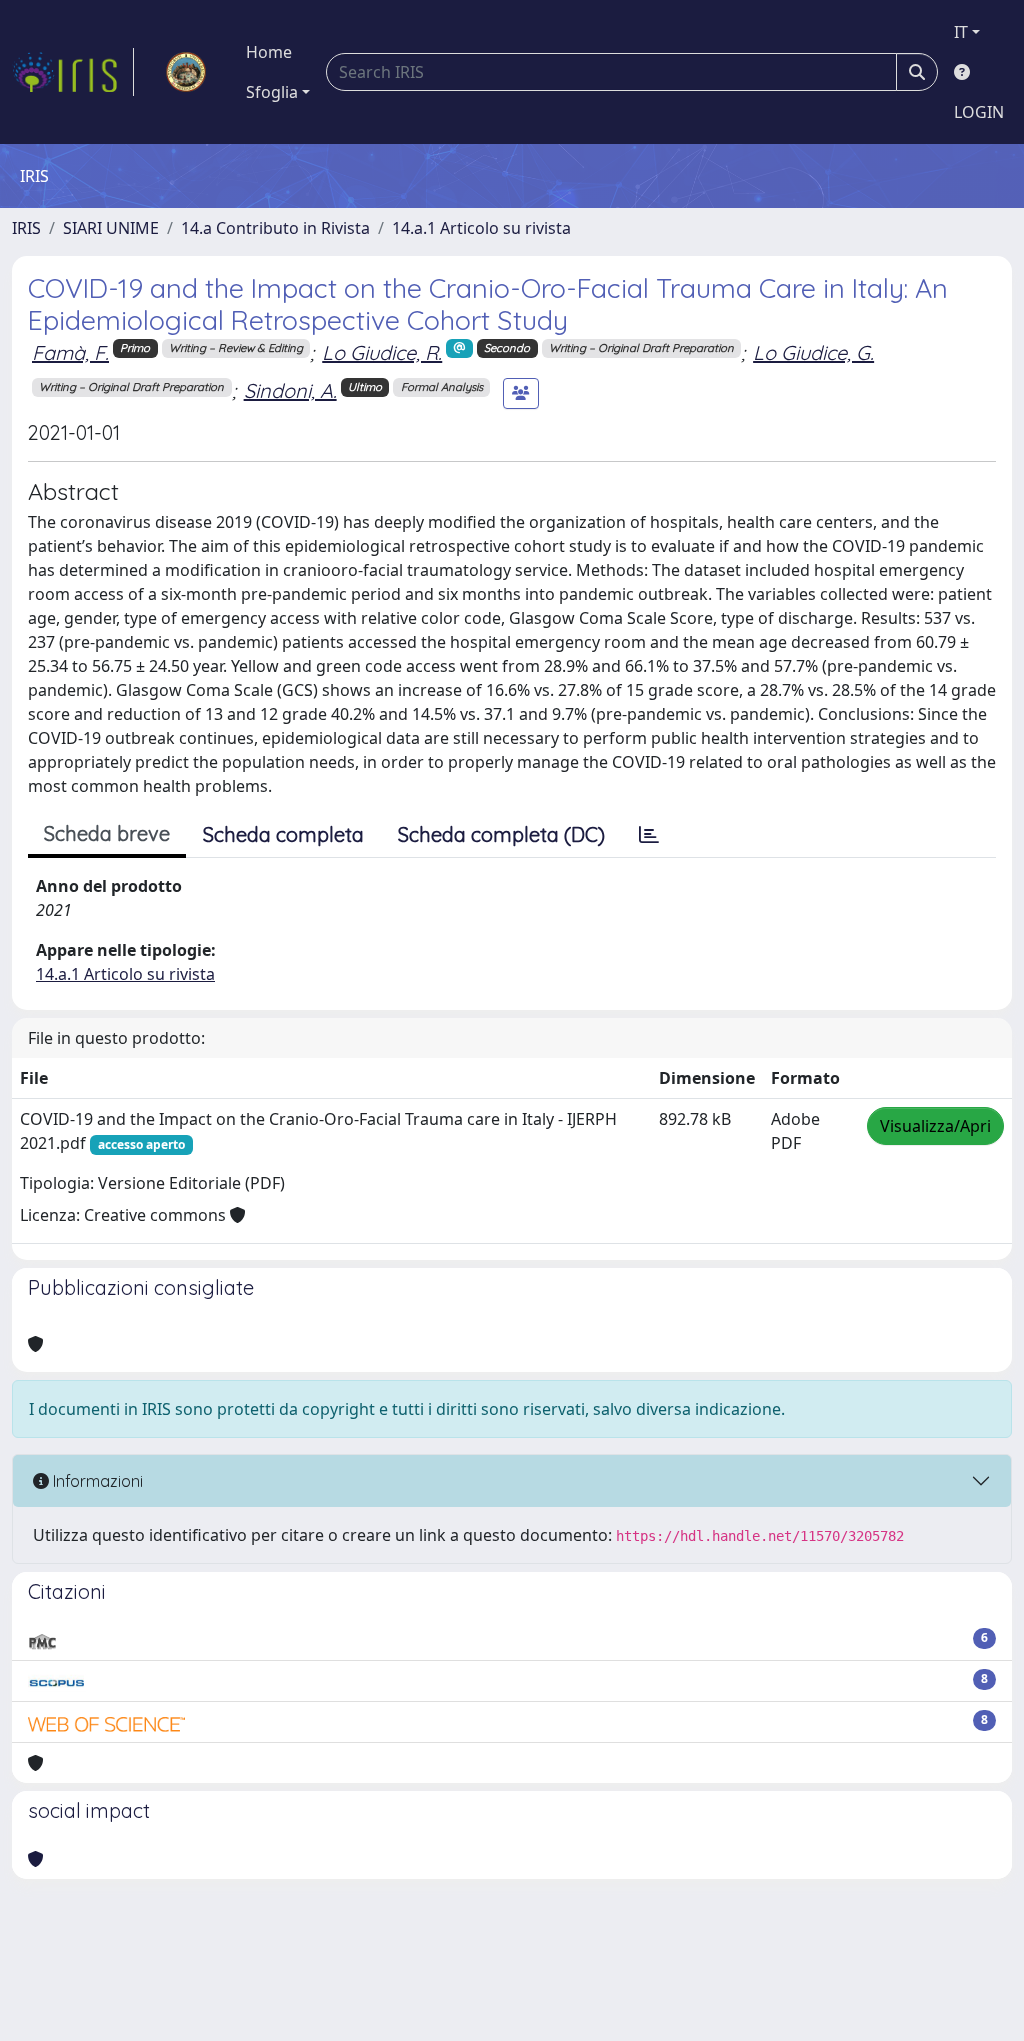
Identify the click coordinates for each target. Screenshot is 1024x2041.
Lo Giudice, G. (813, 352)
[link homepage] (73, 72)
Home (269, 52)
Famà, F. (70, 352)
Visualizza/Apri (935, 1126)
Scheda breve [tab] (107, 833)
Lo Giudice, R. (382, 352)
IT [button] (961, 32)
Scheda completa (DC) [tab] (501, 834)
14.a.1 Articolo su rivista (481, 228)
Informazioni (96, 1481)
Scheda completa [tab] (283, 834)
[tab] (649, 835)
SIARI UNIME (111, 228)
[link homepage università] (186, 72)
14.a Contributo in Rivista (275, 228)
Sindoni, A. (290, 390)
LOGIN (979, 112)
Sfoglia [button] (272, 92)
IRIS (26, 228)
